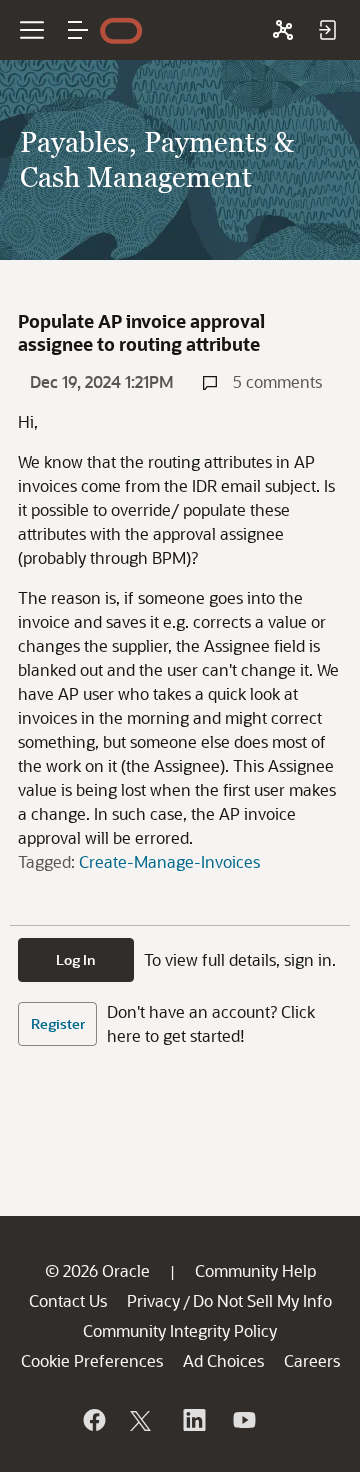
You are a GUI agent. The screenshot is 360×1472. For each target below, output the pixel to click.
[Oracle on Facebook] (93, 1420)
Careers (312, 1360)
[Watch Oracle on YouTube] (243, 1420)
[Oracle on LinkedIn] (193, 1420)
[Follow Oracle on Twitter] (143, 1420)
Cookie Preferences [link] (92, 1360)
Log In (76, 959)
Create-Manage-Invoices (169, 861)
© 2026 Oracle (97, 1270)
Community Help (255, 1270)
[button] (78, 30)
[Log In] (327, 30)
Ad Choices (223, 1360)
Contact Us (68, 1300)
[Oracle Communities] (283, 30)
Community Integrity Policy (180, 1330)
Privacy (153, 1300)
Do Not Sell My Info (262, 1300)
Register (58, 1023)
